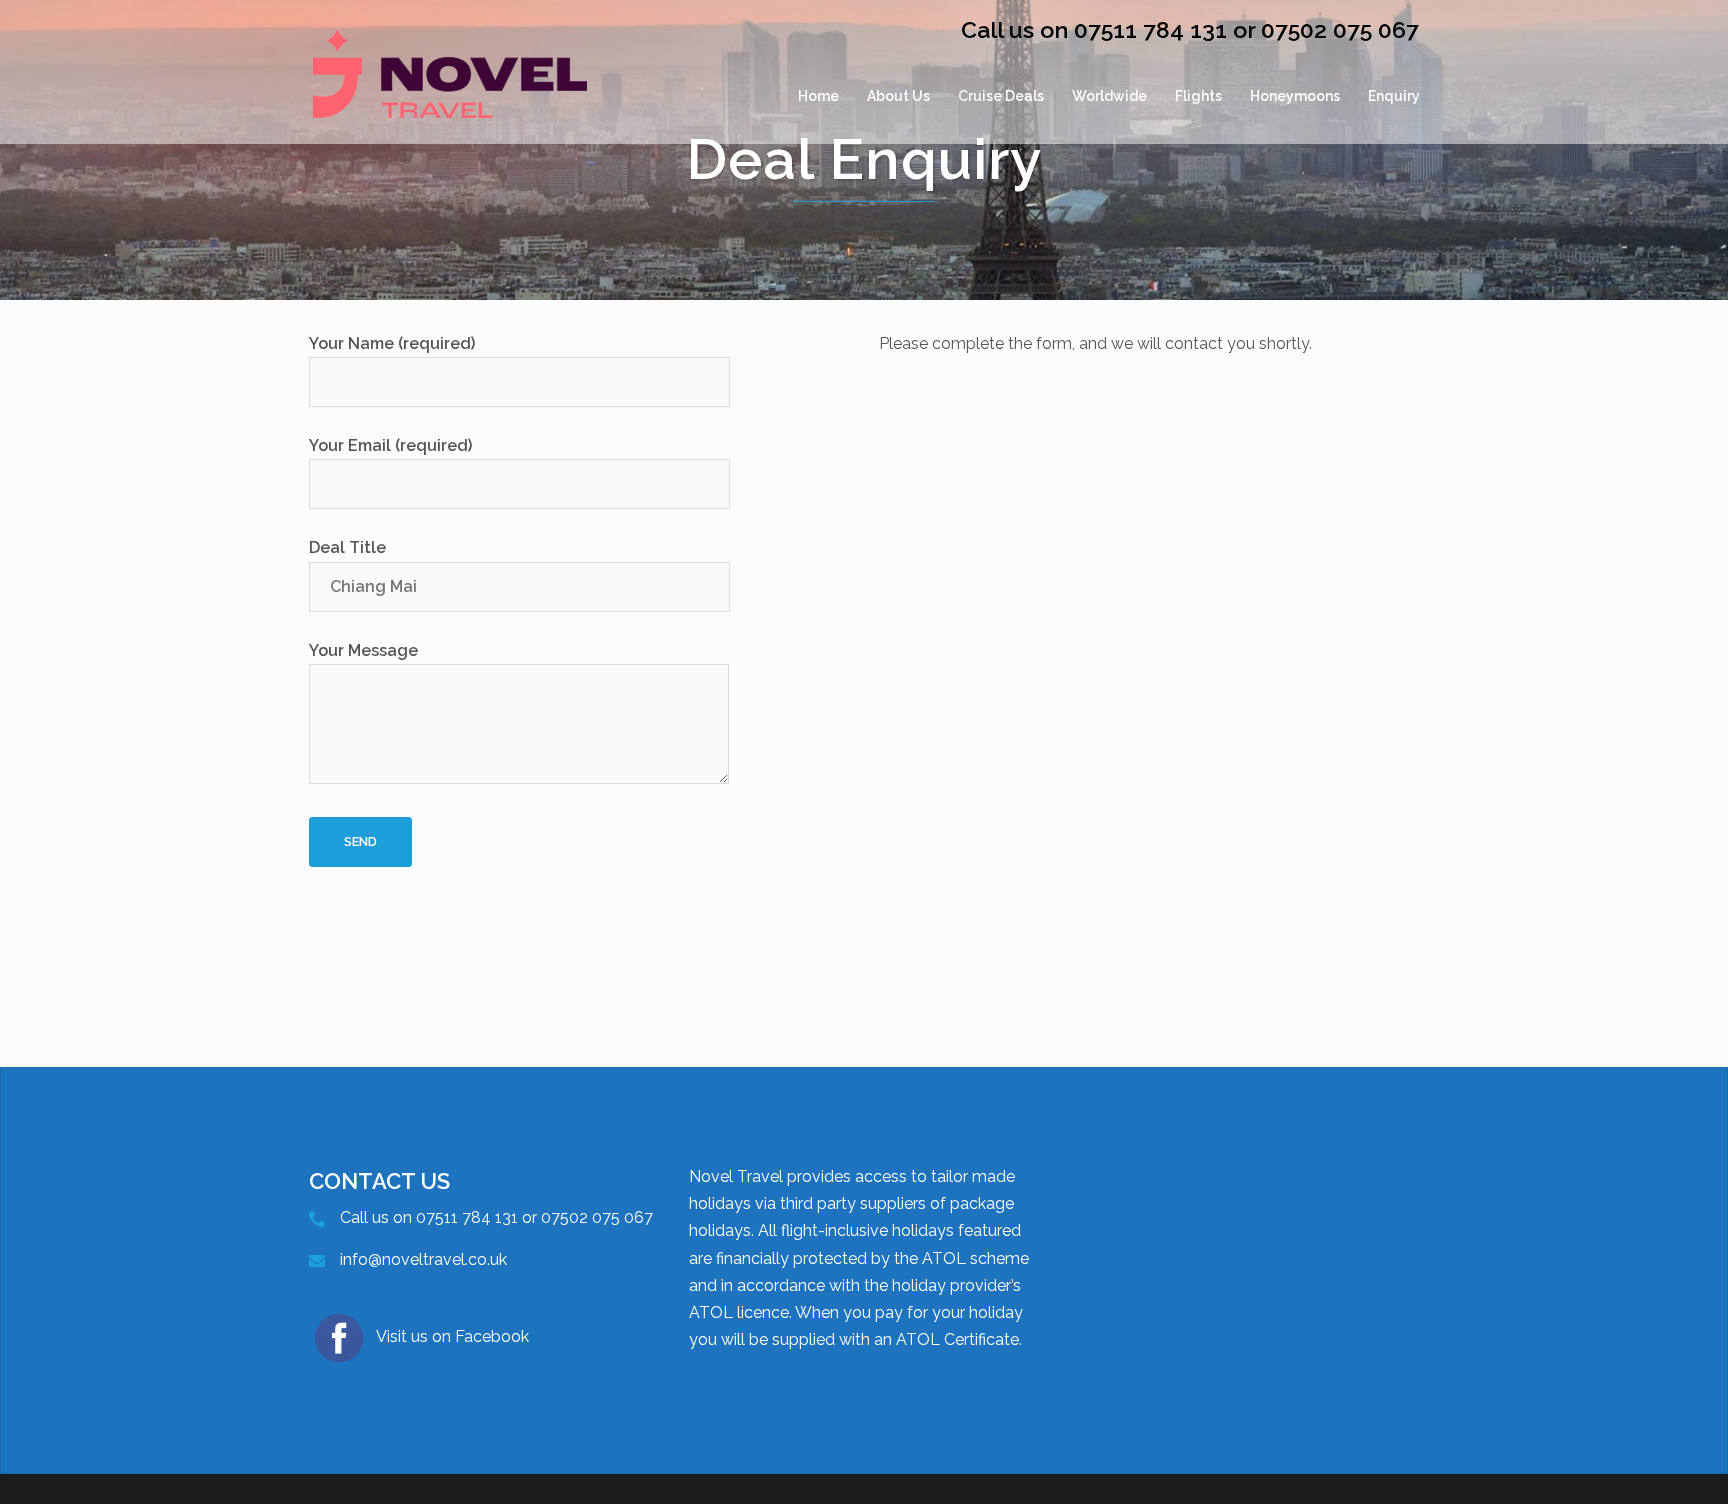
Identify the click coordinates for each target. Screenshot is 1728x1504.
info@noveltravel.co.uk (423, 1259)
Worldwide (1109, 96)
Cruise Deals (1001, 96)
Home (818, 96)
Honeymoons (1295, 96)
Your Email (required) (390, 445)
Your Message (363, 650)
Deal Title (347, 547)
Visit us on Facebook (452, 1336)
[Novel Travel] (450, 95)
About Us (898, 96)
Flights (1198, 96)
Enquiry (1394, 96)
